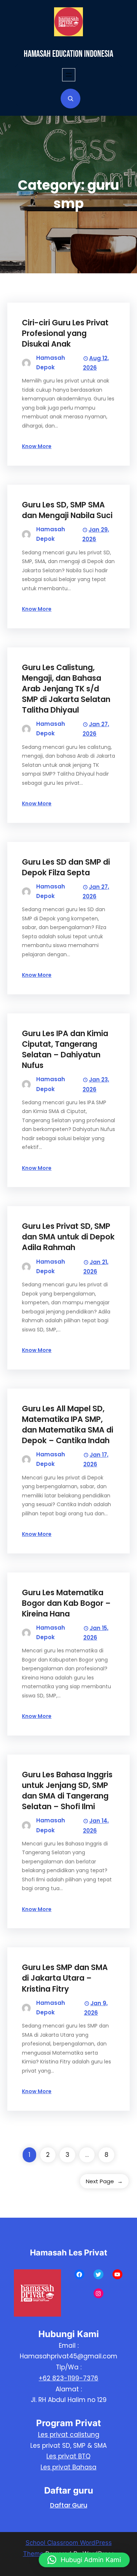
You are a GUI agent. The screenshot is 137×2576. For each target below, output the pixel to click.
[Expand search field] (71, 99)
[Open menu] (69, 75)
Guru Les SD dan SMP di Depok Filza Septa (66, 867)
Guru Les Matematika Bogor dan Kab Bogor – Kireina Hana (66, 1603)
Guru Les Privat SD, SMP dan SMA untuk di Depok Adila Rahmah (68, 1237)
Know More (37, 446)
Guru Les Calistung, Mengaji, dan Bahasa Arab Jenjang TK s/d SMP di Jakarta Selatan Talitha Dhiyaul (66, 689)
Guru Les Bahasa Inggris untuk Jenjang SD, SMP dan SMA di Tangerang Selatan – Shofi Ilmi (67, 1790)
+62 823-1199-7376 (68, 2378)
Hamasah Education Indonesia (68, 54)
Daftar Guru (69, 2505)
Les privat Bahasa (68, 2467)
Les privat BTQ (68, 2456)
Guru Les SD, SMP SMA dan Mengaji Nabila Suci (67, 510)
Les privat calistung (69, 2435)
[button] (84, 2560)
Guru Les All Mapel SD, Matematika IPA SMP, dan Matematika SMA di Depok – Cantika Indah (68, 1424)
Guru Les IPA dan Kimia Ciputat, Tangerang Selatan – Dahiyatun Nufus (65, 1049)
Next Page (104, 2181)
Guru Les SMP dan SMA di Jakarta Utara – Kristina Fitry (65, 1978)
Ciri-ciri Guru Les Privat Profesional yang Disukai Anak (65, 333)
